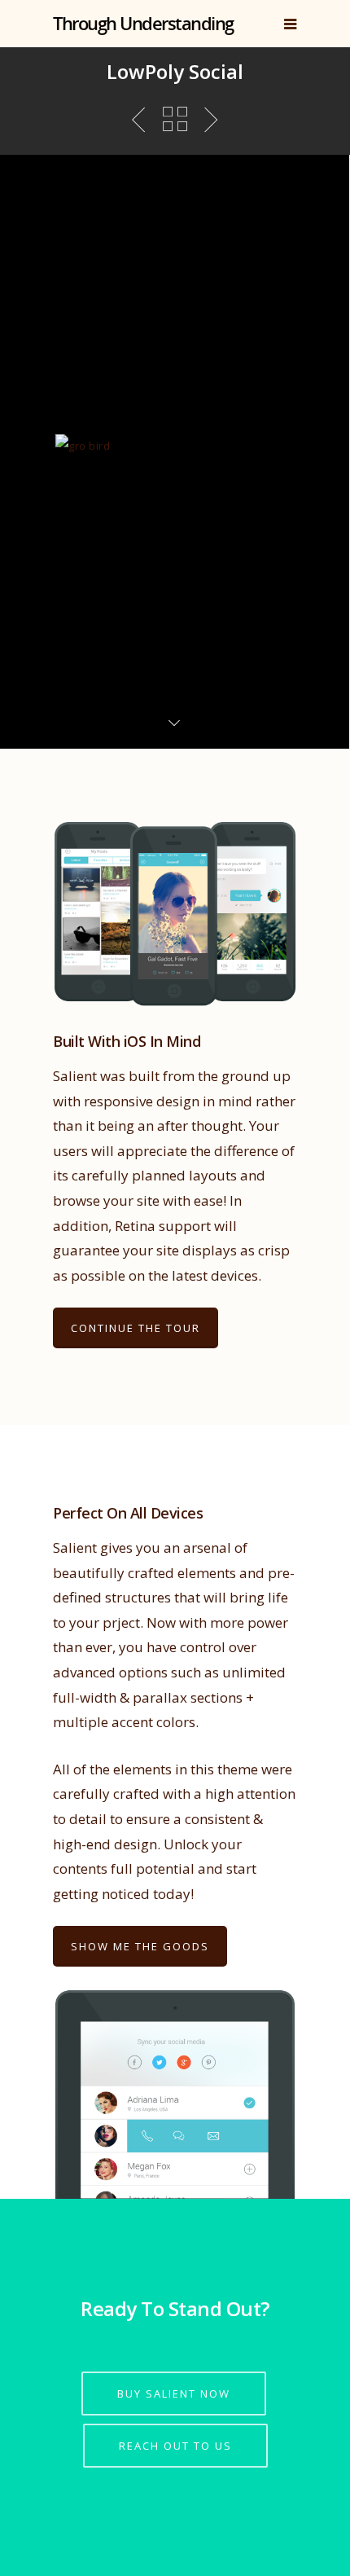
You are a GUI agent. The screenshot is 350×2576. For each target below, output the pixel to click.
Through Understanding (143, 23)
